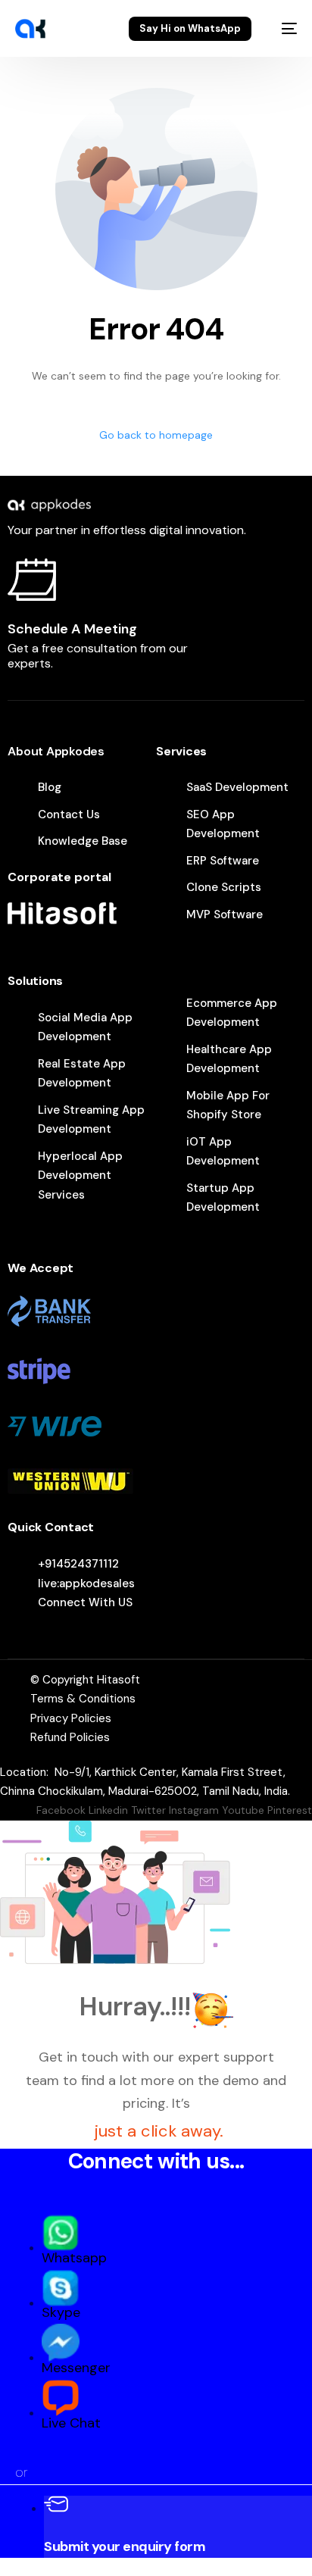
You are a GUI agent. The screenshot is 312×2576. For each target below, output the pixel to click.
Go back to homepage (156, 435)
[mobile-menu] (282, 29)
